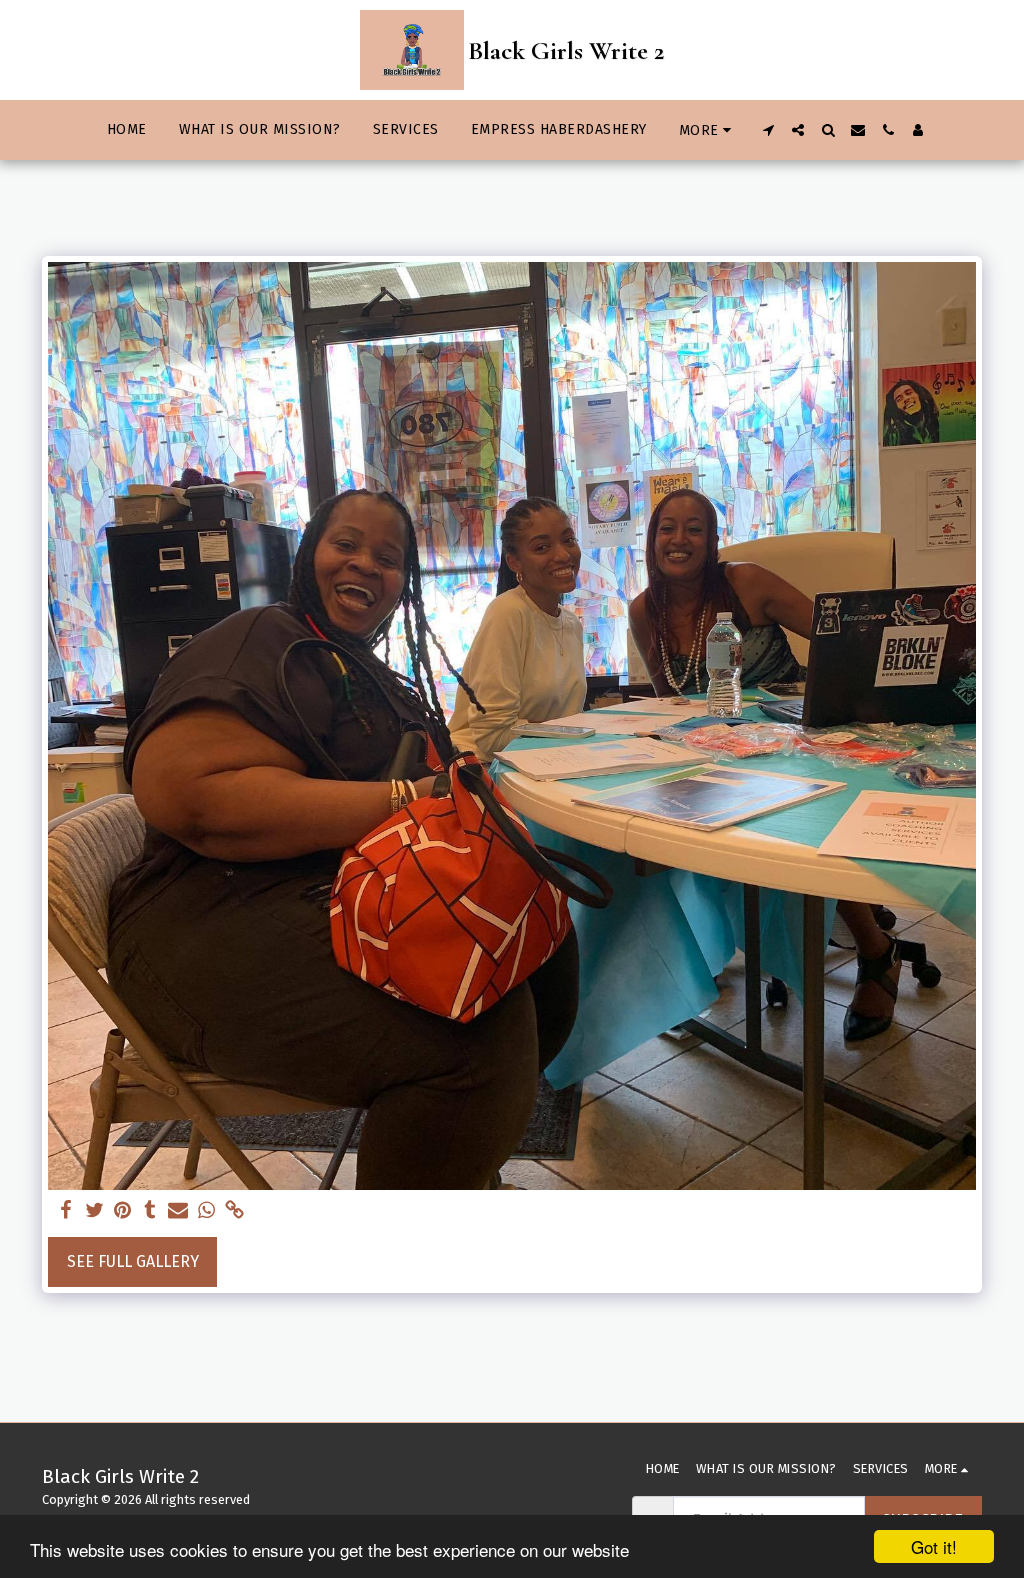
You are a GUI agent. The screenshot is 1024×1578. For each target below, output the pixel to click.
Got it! (934, 1546)
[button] (768, 130)
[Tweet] (94, 1211)
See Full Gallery (133, 1261)
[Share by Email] (178, 1211)
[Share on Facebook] (66, 1211)
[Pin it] (122, 1211)
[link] (234, 1211)
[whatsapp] (206, 1211)
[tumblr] (150, 1211)
